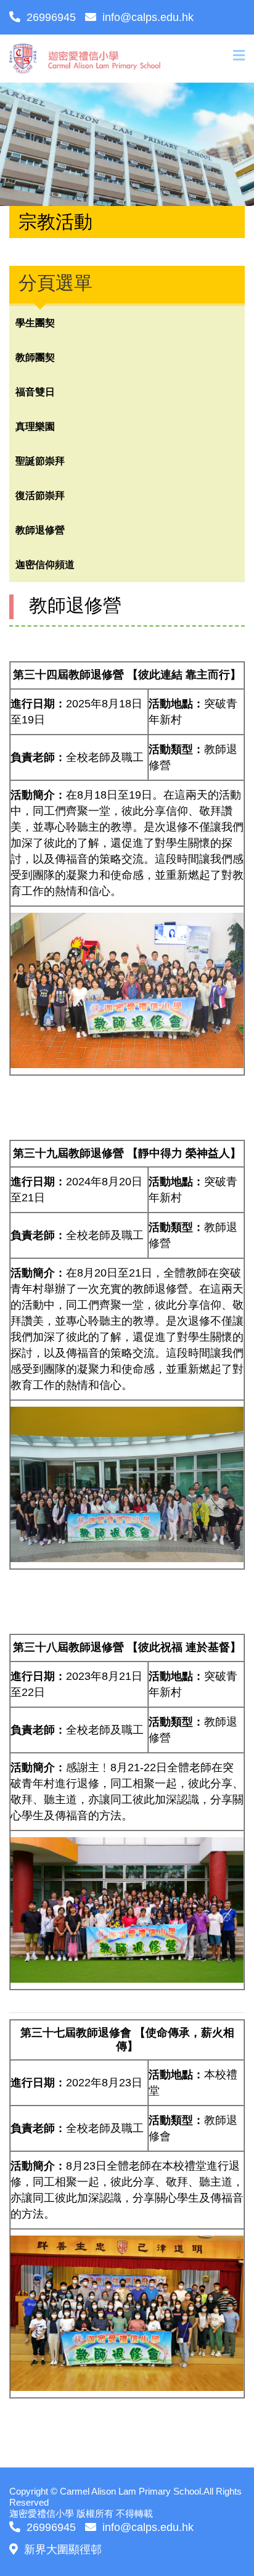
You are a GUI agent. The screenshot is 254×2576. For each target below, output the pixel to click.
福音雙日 (35, 392)
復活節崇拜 (40, 496)
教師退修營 (40, 530)
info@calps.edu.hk (148, 17)
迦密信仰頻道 (45, 565)
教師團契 (35, 357)
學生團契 (35, 323)
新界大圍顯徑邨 (63, 2549)
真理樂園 (35, 426)
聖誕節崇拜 (40, 461)
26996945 (51, 17)
